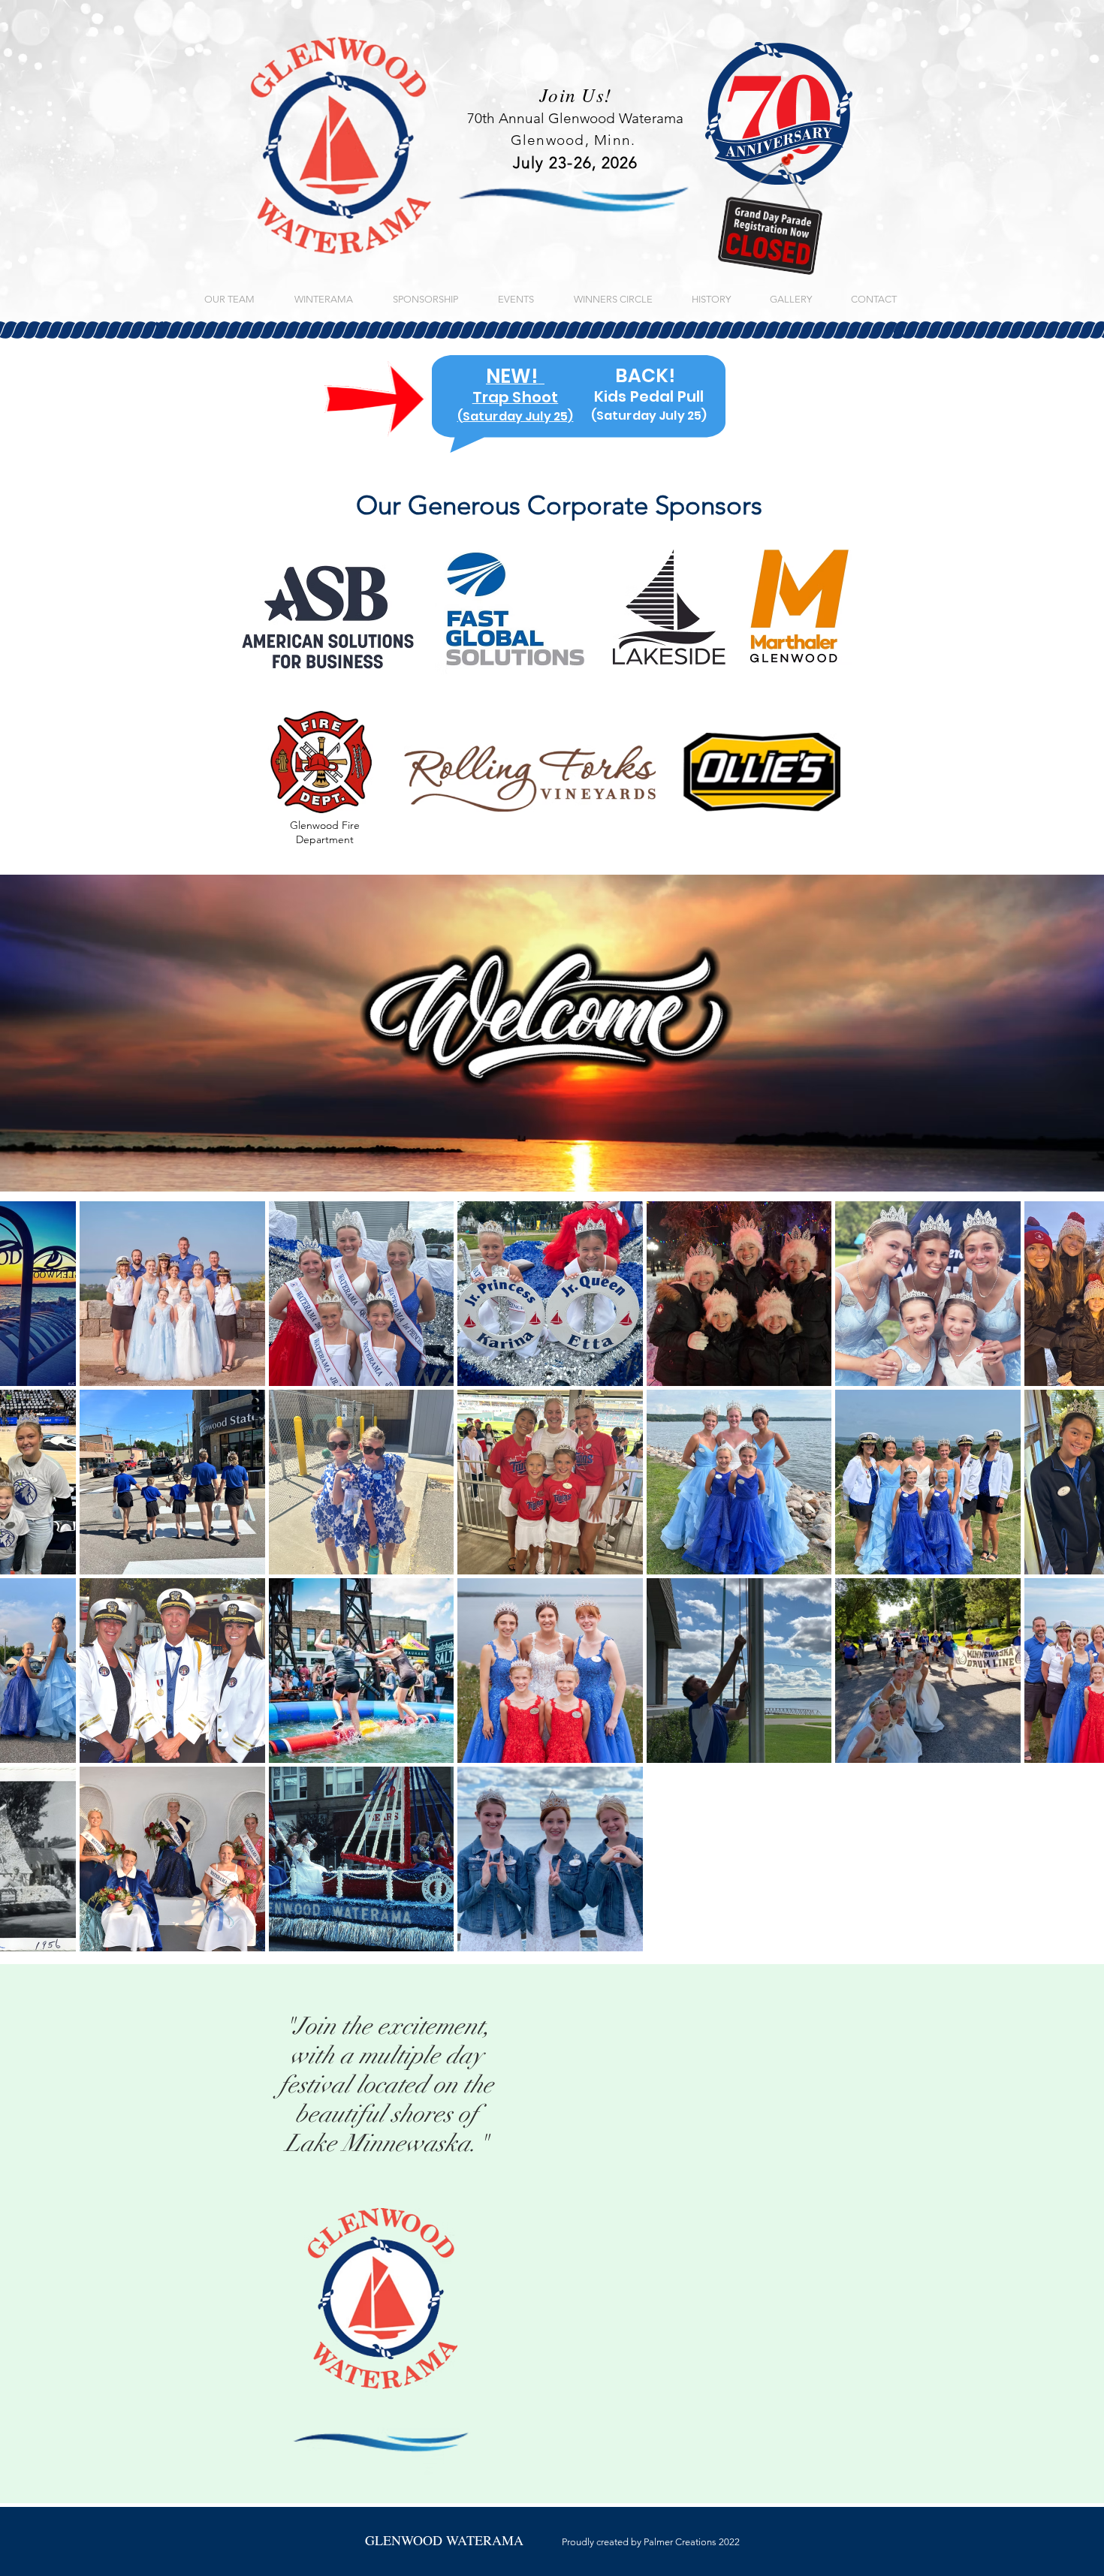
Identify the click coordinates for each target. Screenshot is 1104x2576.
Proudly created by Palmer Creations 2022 (552, 2542)
